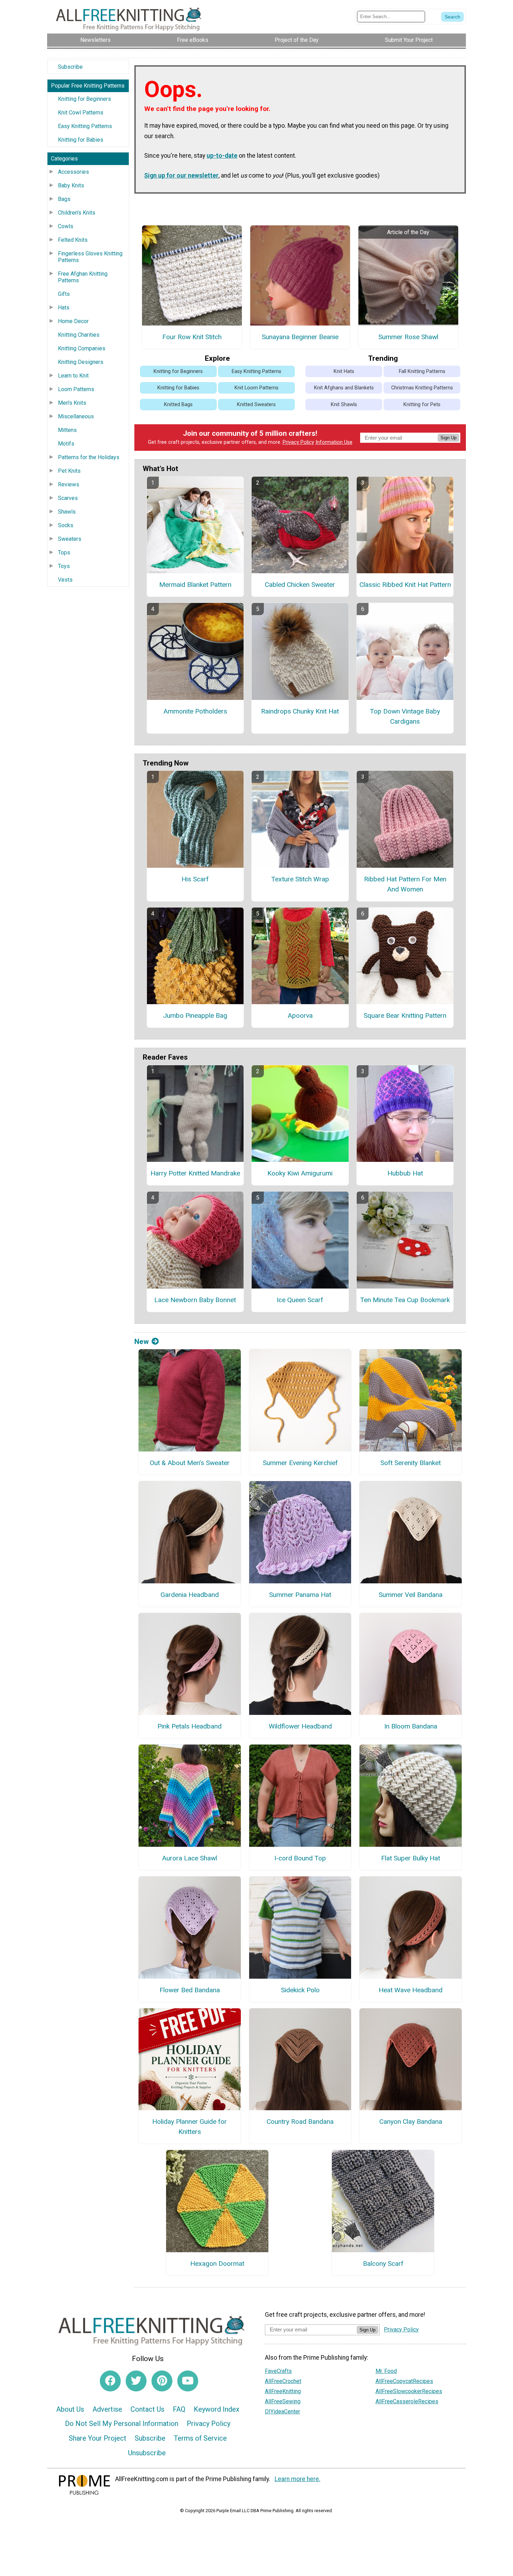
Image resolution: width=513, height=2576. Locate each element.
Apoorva (300, 1016)
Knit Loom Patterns (256, 388)
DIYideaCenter (282, 2411)
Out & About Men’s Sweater (190, 1463)
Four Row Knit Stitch (192, 337)
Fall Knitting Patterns (422, 371)
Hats (64, 308)
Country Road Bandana (300, 2122)
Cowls (66, 226)
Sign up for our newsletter (181, 176)
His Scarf (195, 879)
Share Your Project (98, 2438)
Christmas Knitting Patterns (422, 388)
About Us (70, 2409)
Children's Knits (77, 213)
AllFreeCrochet (283, 2381)
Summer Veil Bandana (411, 1595)
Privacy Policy (298, 442)
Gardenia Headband (190, 1595)
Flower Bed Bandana (190, 1990)
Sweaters (70, 539)
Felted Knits (73, 240)
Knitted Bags (178, 405)
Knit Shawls (344, 405)
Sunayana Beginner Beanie (300, 337)
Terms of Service (200, 2438)
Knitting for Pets (422, 405)
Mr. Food (386, 2371)
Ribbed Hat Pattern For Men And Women (405, 884)
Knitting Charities (79, 335)
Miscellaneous (76, 416)
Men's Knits (72, 403)
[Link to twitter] (136, 2381)
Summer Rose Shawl (408, 337)
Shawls (67, 512)
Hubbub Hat (405, 1173)
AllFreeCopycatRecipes (404, 2381)
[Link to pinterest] (162, 2381)
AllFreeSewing (283, 2401)
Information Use (334, 442)
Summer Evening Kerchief (300, 1463)
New (142, 1342)
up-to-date (222, 156)
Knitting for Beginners (84, 99)
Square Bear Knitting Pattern (405, 1016)
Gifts (64, 294)
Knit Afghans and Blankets (344, 388)
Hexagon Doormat (217, 2264)
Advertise (107, 2409)
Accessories (73, 172)
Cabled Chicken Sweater (300, 585)
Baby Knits (71, 185)
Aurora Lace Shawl (189, 1858)
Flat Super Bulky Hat (411, 1858)
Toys (64, 566)
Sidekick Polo (300, 1990)
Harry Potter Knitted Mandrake (195, 1173)
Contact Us (147, 2409)
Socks (66, 525)
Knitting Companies (82, 348)
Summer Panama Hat (300, 1595)
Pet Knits (69, 471)
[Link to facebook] (110, 2381)
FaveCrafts (278, 2371)
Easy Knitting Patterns (85, 126)
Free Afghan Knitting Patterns (83, 277)
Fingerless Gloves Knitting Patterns (90, 257)
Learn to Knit (73, 376)
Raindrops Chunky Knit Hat (300, 711)
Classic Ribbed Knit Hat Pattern (405, 585)
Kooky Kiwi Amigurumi (300, 1173)
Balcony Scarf (383, 2264)
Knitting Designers (81, 362)
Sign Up (448, 438)
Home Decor (73, 321)
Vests (65, 580)
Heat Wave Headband (411, 1990)
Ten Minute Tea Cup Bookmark (405, 1300)
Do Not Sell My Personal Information (122, 2424)
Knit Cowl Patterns (81, 113)
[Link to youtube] (188, 2381)
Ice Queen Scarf (300, 1300)
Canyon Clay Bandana (411, 2122)
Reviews (69, 484)
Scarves (68, 498)
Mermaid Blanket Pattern (195, 585)
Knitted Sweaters (256, 405)
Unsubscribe (147, 2453)
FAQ (179, 2409)
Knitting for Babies (81, 140)
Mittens (67, 430)
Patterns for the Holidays (89, 457)
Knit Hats (344, 371)
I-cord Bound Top (300, 1858)
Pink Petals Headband (189, 1726)
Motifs (66, 444)
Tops (64, 552)
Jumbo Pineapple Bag (195, 1016)
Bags (64, 199)
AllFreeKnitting (283, 2391)
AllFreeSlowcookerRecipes (409, 2391)
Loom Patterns (76, 389)
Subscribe (70, 67)
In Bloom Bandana (411, 1726)
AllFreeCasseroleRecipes (407, 2401)
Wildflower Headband (300, 1726)
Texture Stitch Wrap (300, 879)
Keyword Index (217, 2409)
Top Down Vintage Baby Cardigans (405, 716)
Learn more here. (298, 2479)
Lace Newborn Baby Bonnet (195, 1300)
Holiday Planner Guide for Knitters (189, 2127)
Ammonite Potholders (195, 711)
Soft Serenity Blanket (411, 1463)
